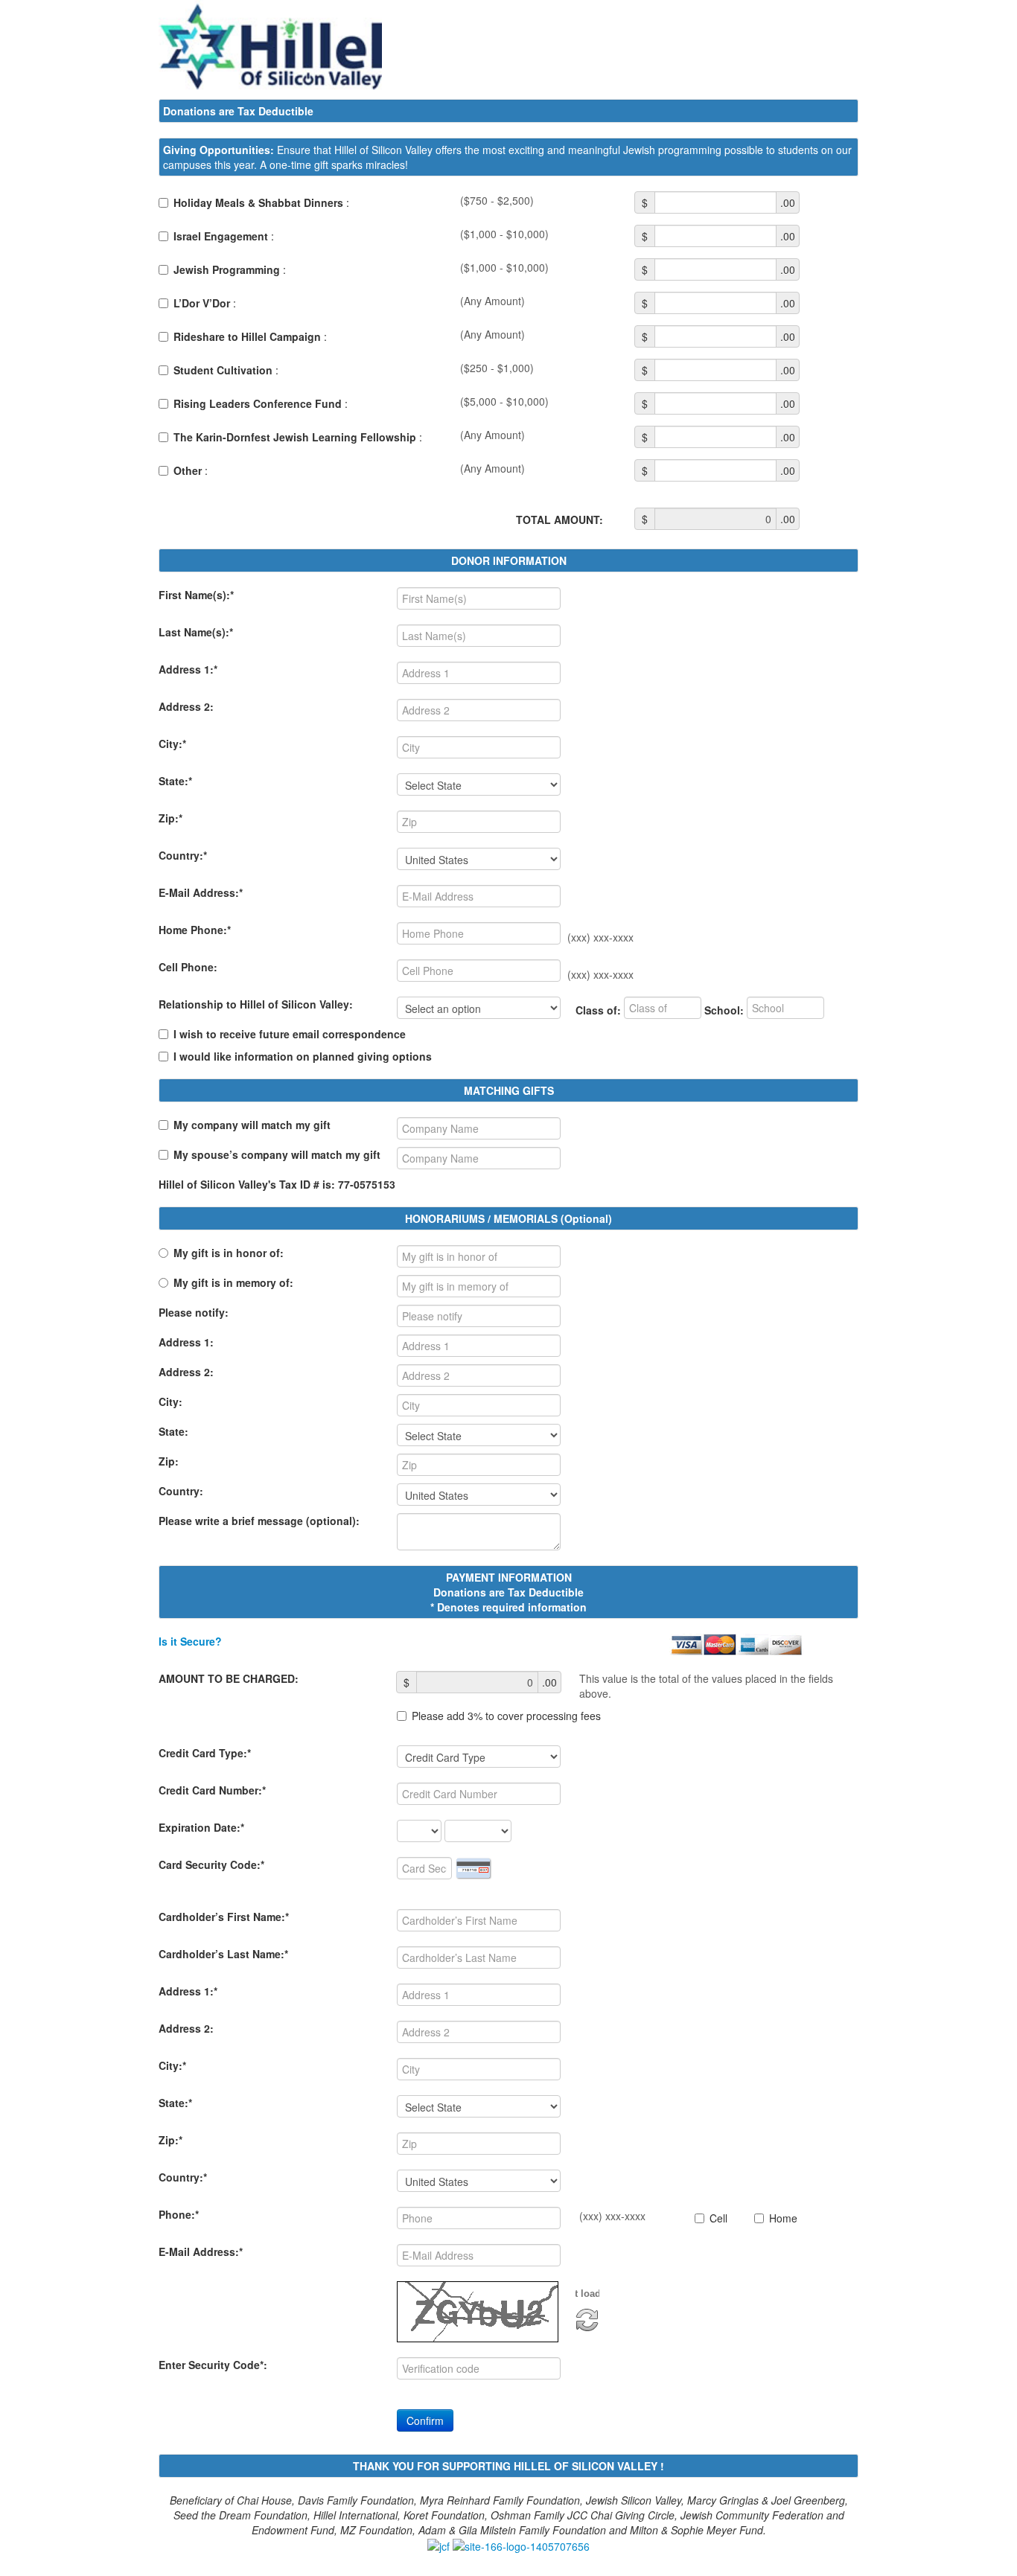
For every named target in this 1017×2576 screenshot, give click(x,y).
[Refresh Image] (587, 2318)
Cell (718, 2218)
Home (783, 2218)
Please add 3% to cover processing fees (506, 1716)
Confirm (425, 2420)
